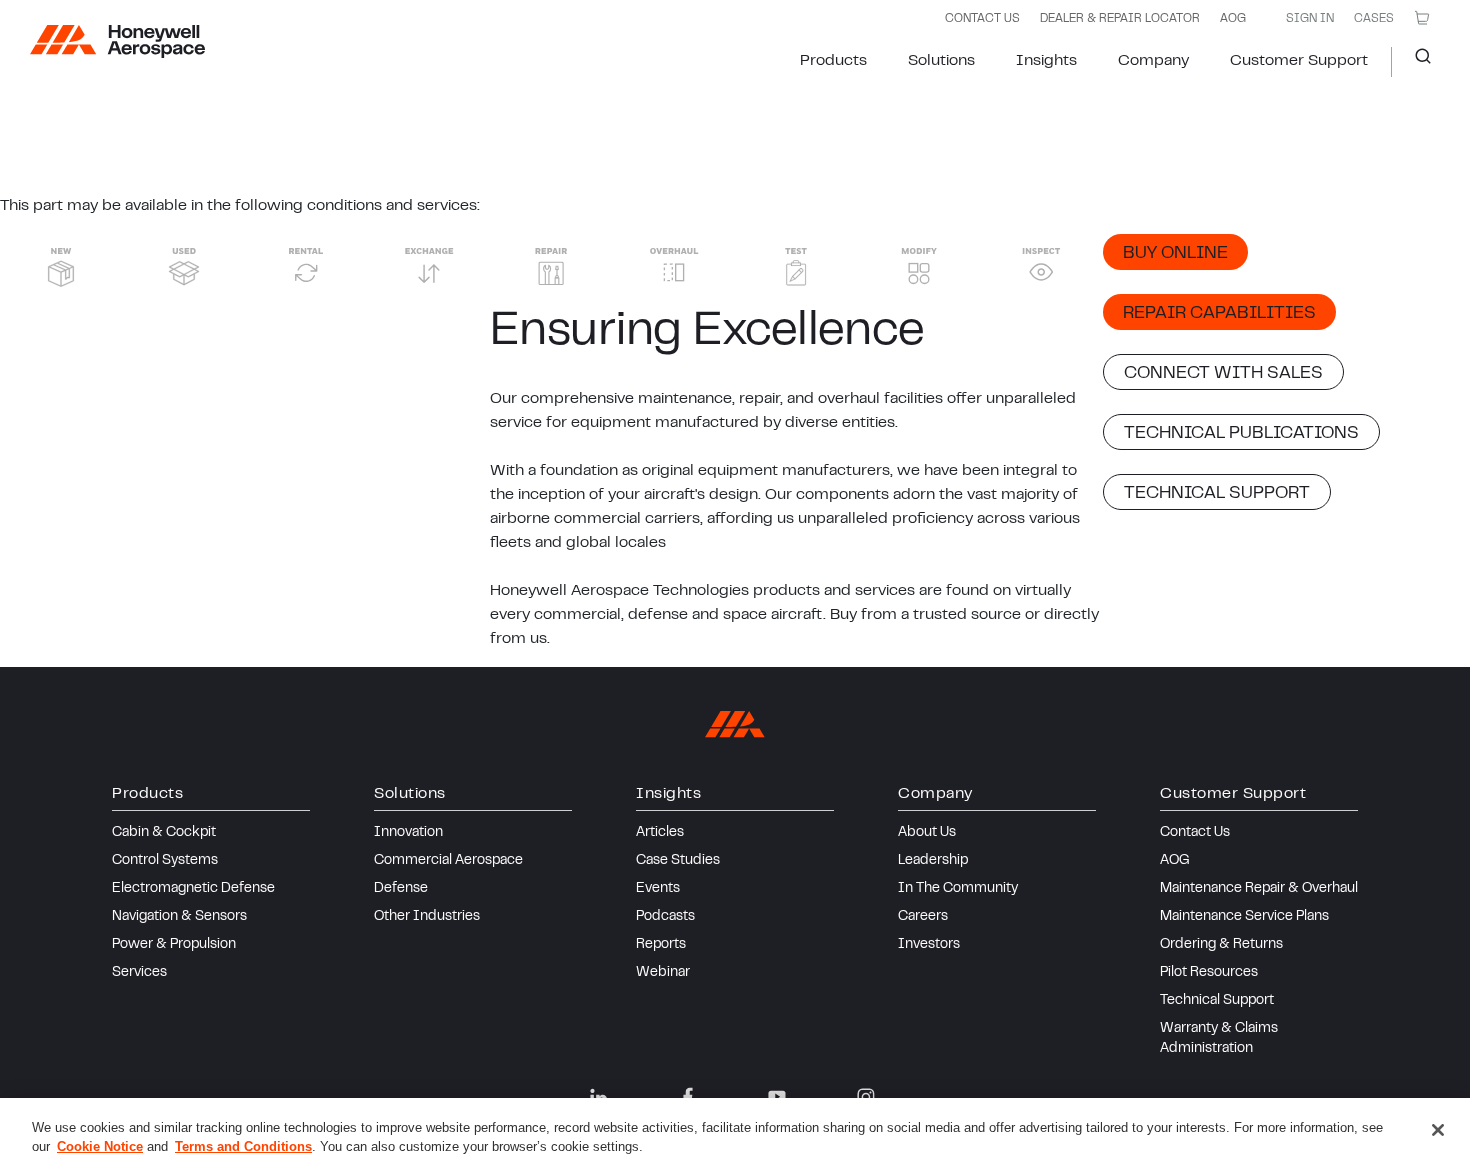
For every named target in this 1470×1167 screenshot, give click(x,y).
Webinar (663, 973)
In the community (958, 889)
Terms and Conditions (243, 1146)
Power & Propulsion (174, 945)
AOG (1233, 19)
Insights (1046, 61)
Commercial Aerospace (448, 861)
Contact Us (1195, 833)
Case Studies (678, 861)
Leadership (933, 861)
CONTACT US (982, 19)
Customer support (1299, 61)
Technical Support (1217, 1001)
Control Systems (165, 861)
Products (833, 61)
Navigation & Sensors (179, 917)
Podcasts (665, 917)
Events (658, 889)
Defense (401, 889)
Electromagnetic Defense (193, 889)
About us (927, 833)
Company (1153, 61)
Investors (929, 945)
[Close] (1438, 1130)
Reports (661, 945)
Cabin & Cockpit (164, 833)
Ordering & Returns (1221, 945)
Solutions (941, 61)
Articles (660, 833)
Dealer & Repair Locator (1120, 19)
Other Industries (427, 917)
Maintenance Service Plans (1244, 917)
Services (139, 973)
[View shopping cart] (1422, 18)
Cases (1374, 19)
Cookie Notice (100, 1146)
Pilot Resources (1209, 973)
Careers (923, 917)
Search (1415, 62)
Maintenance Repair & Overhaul (1259, 889)
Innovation (408, 833)
